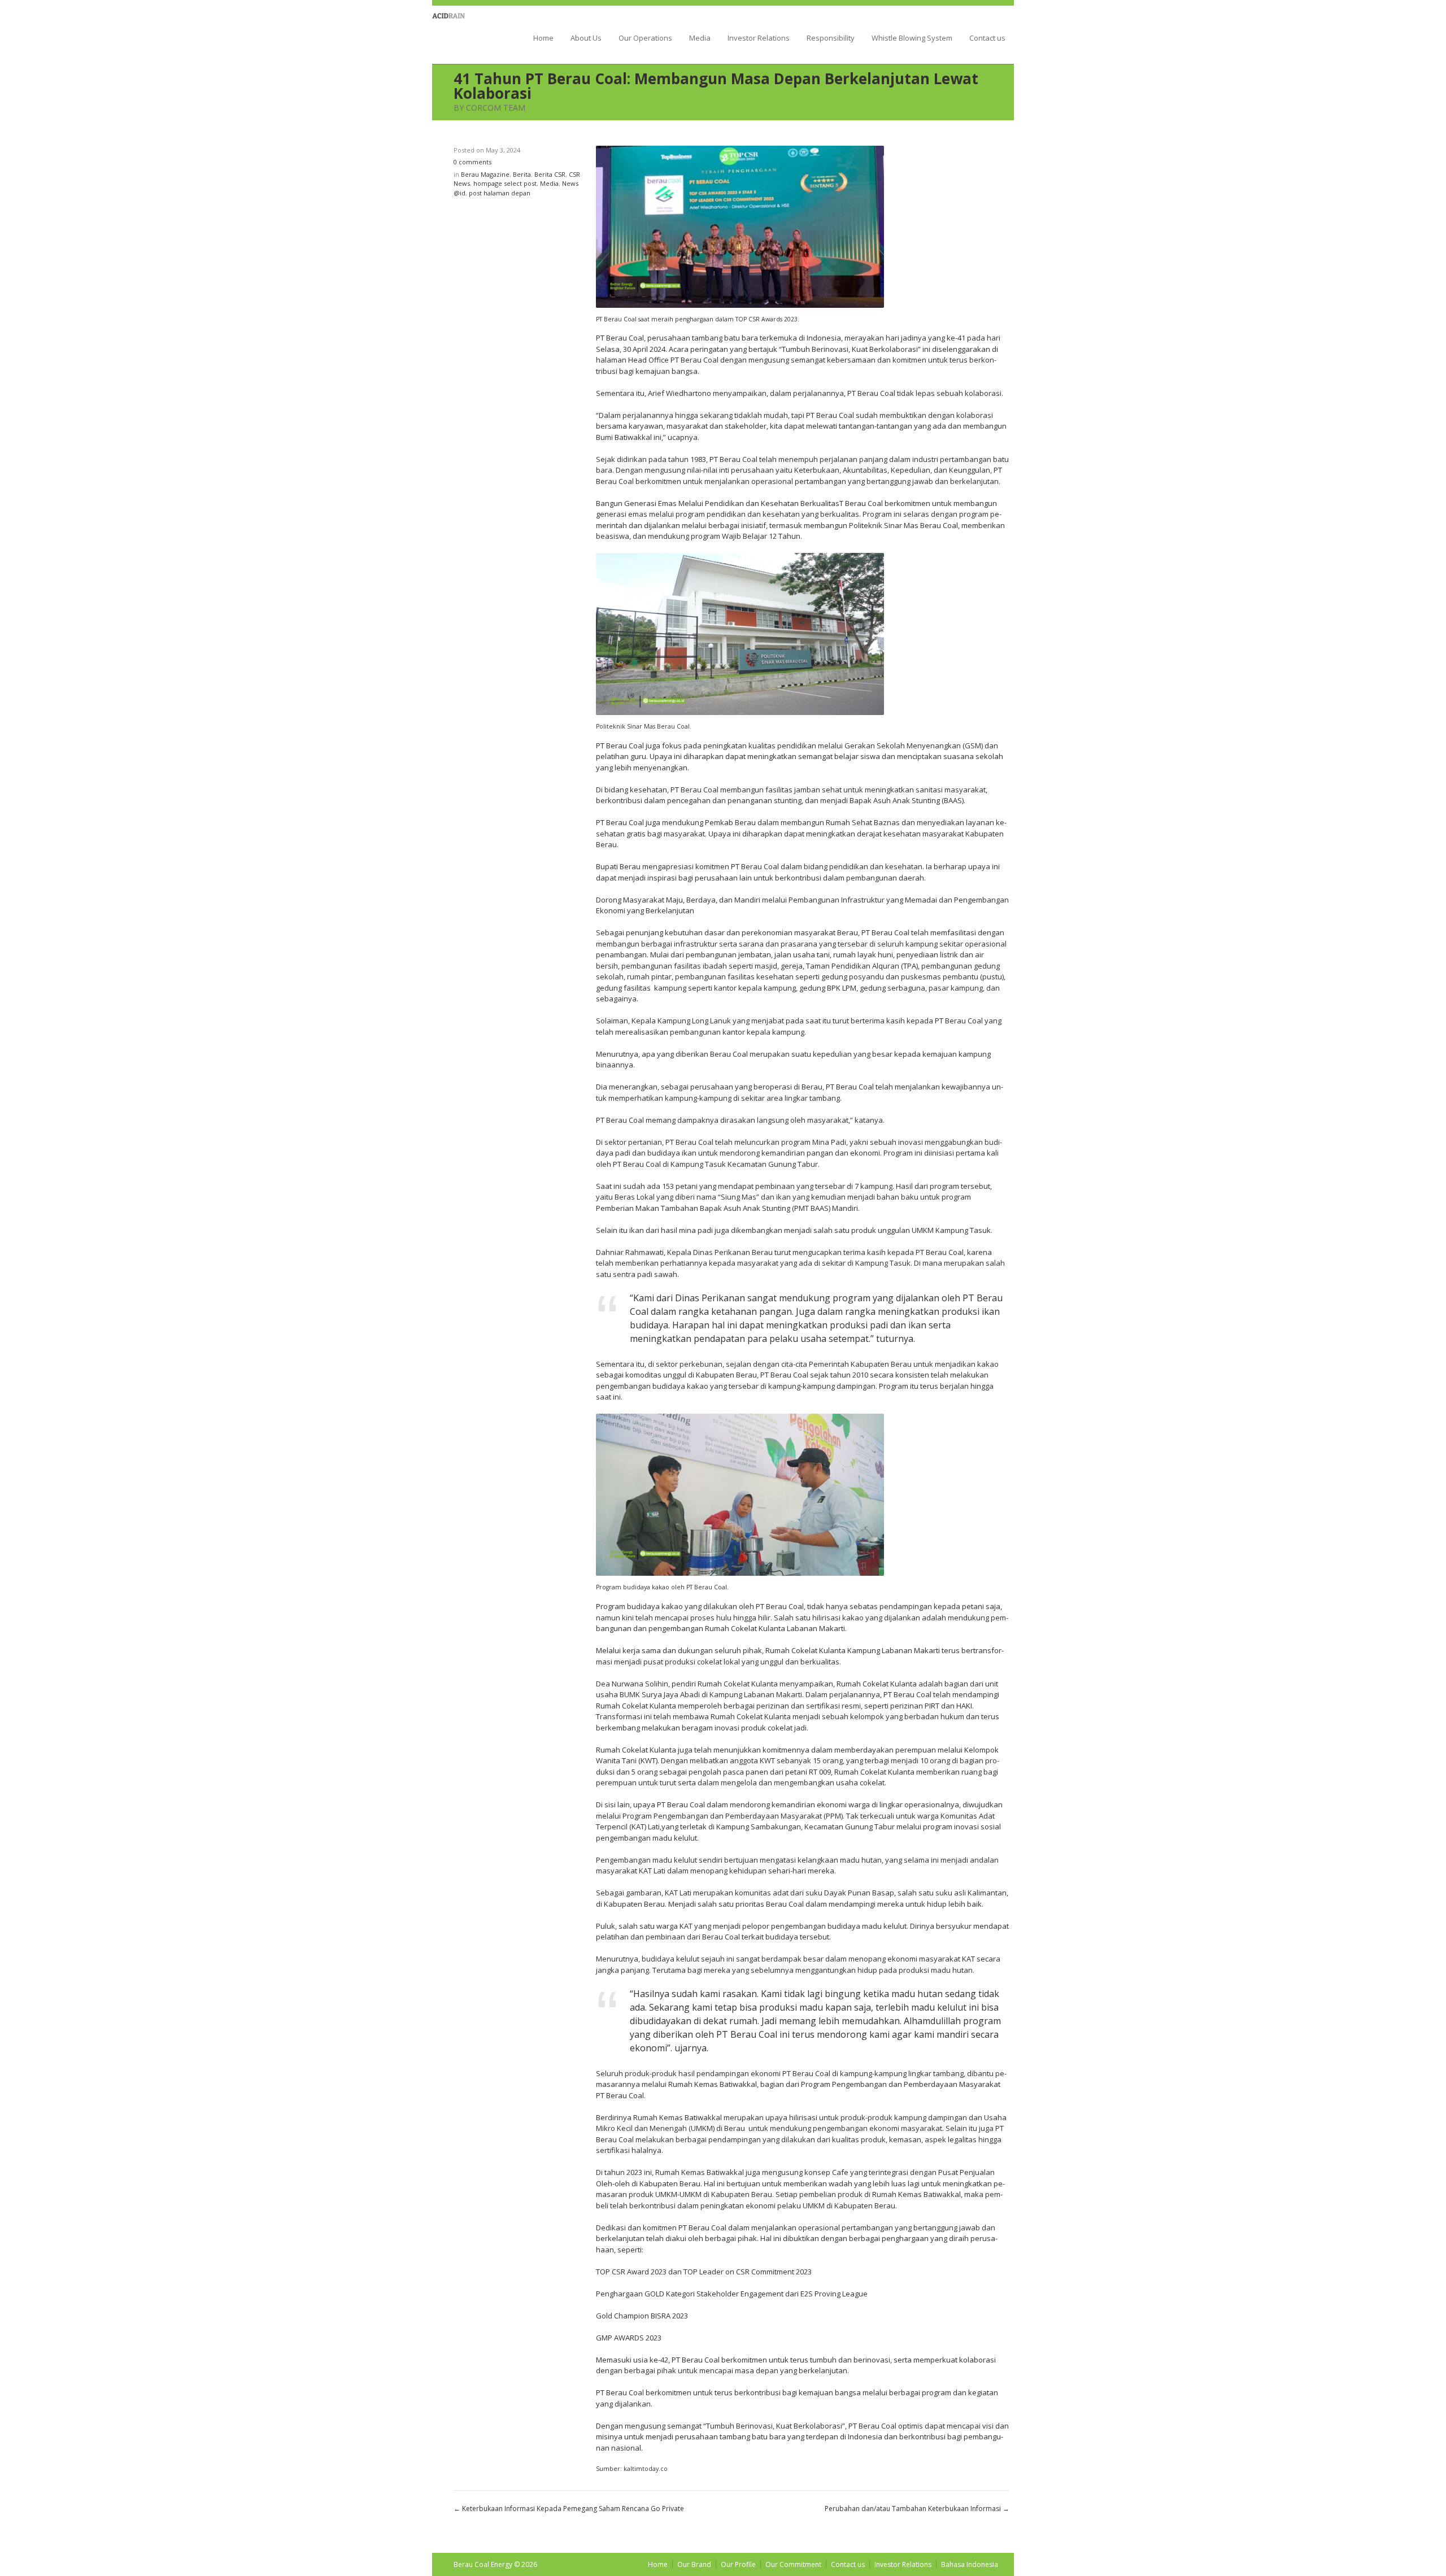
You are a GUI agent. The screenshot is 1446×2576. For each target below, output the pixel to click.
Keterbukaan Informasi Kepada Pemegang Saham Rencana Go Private (573, 2509)
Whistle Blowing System (912, 39)
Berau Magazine (485, 174)
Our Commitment (793, 2564)
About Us (586, 39)
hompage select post (505, 183)
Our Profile (738, 2564)
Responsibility (831, 39)
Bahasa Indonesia (970, 2564)
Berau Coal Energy (465, 33)
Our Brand (694, 2564)
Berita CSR (550, 174)
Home (543, 39)
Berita (522, 174)
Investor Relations (759, 39)
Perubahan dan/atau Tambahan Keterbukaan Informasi (913, 2509)
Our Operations (645, 39)
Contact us (987, 39)
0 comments (472, 162)
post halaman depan (500, 193)
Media (700, 39)
